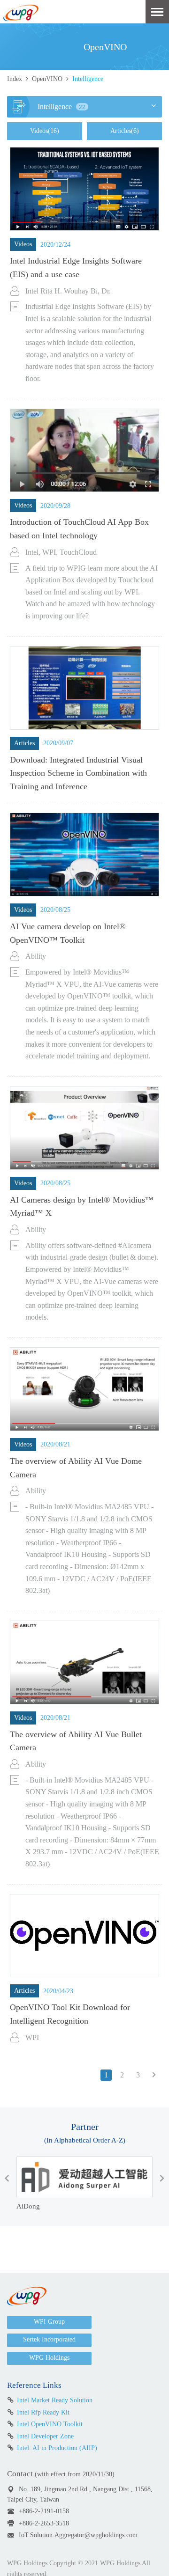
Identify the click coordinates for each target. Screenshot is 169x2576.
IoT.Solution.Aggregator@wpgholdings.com (78, 2535)
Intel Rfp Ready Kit (43, 2412)
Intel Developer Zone (45, 2436)
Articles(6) (125, 131)
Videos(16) (45, 131)
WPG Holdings (49, 2358)
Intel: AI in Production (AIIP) (57, 2448)
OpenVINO (47, 79)
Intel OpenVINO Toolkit (50, 2424)
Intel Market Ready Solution (55, 2400)
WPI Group (49, 2322)
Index (15, 79)
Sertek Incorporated (49, 2339)
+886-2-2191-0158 (44, 2511)
